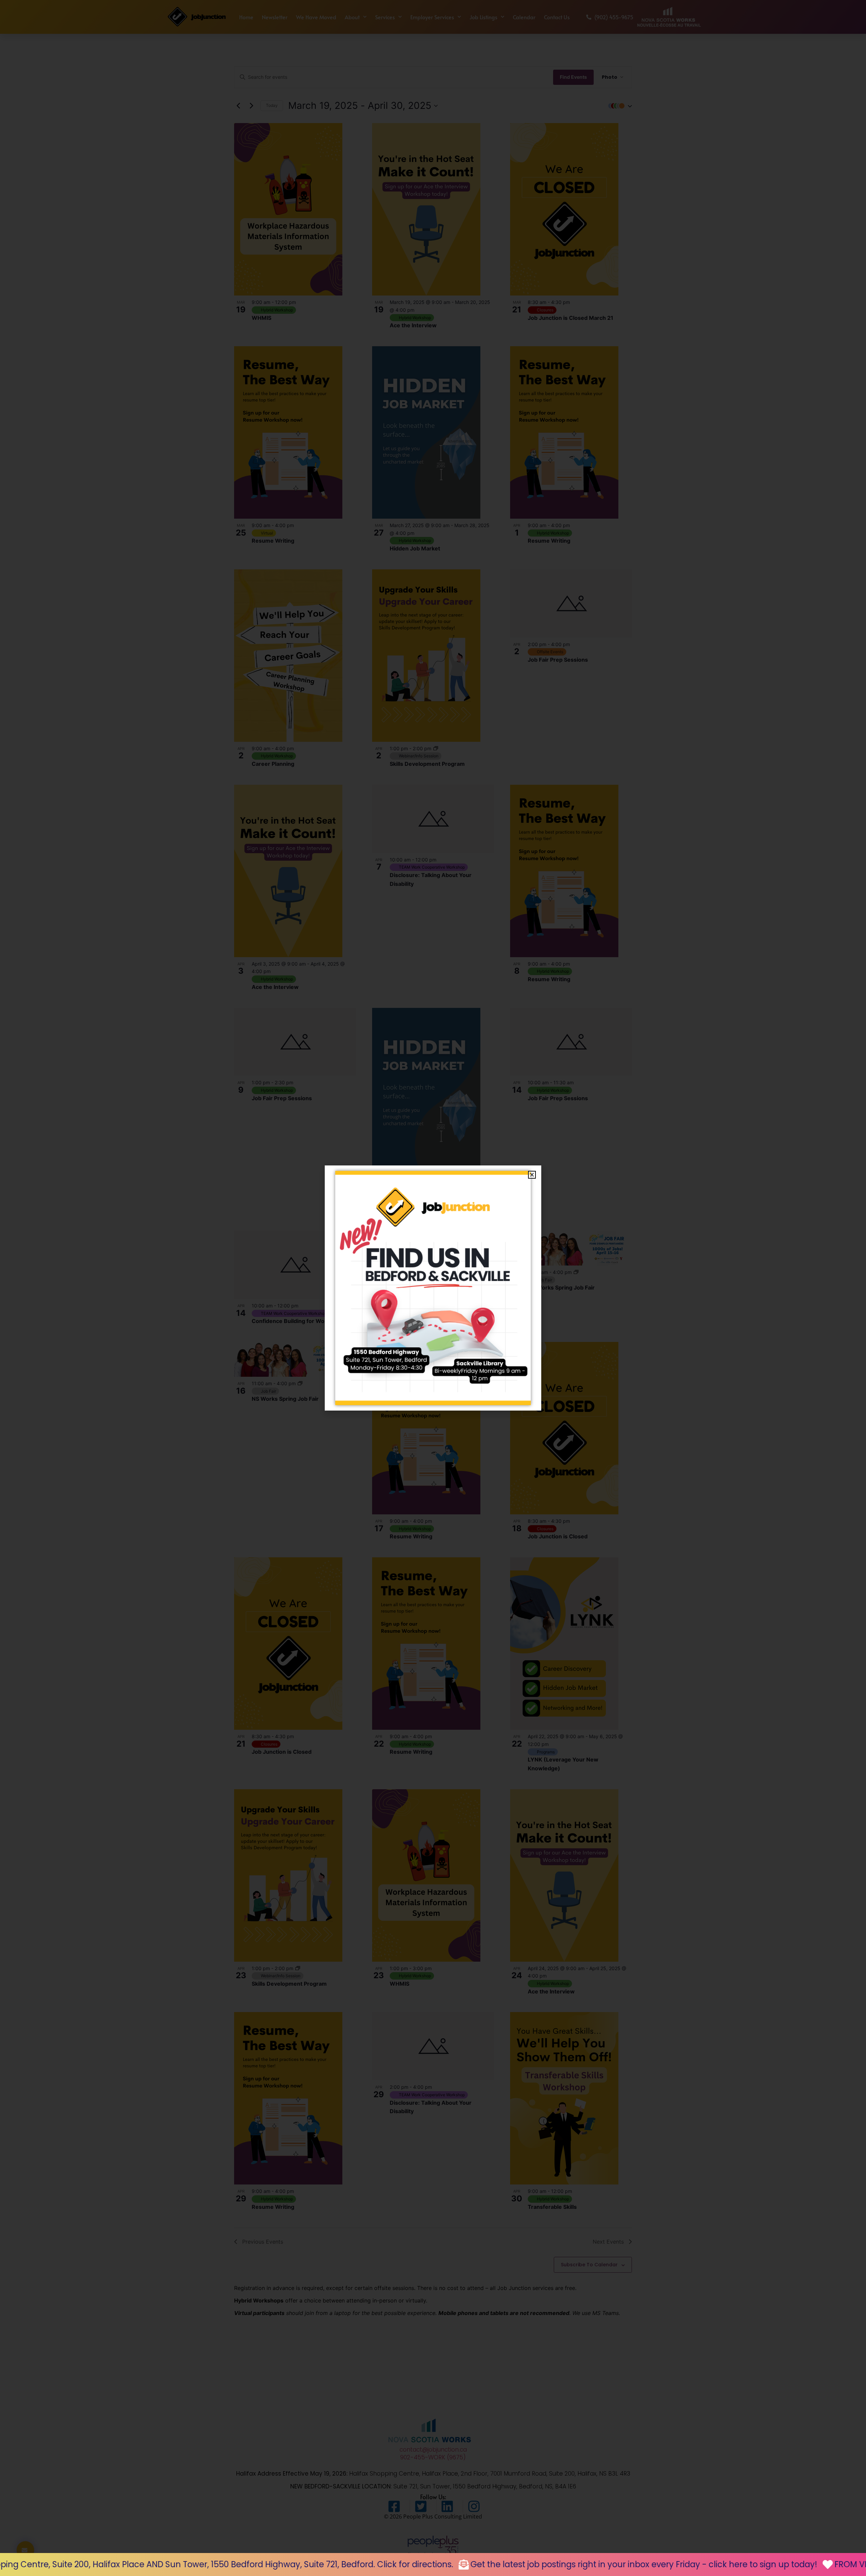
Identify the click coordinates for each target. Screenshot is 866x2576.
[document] (433, 1288)
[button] (532, 1175)
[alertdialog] (433, 2565)
